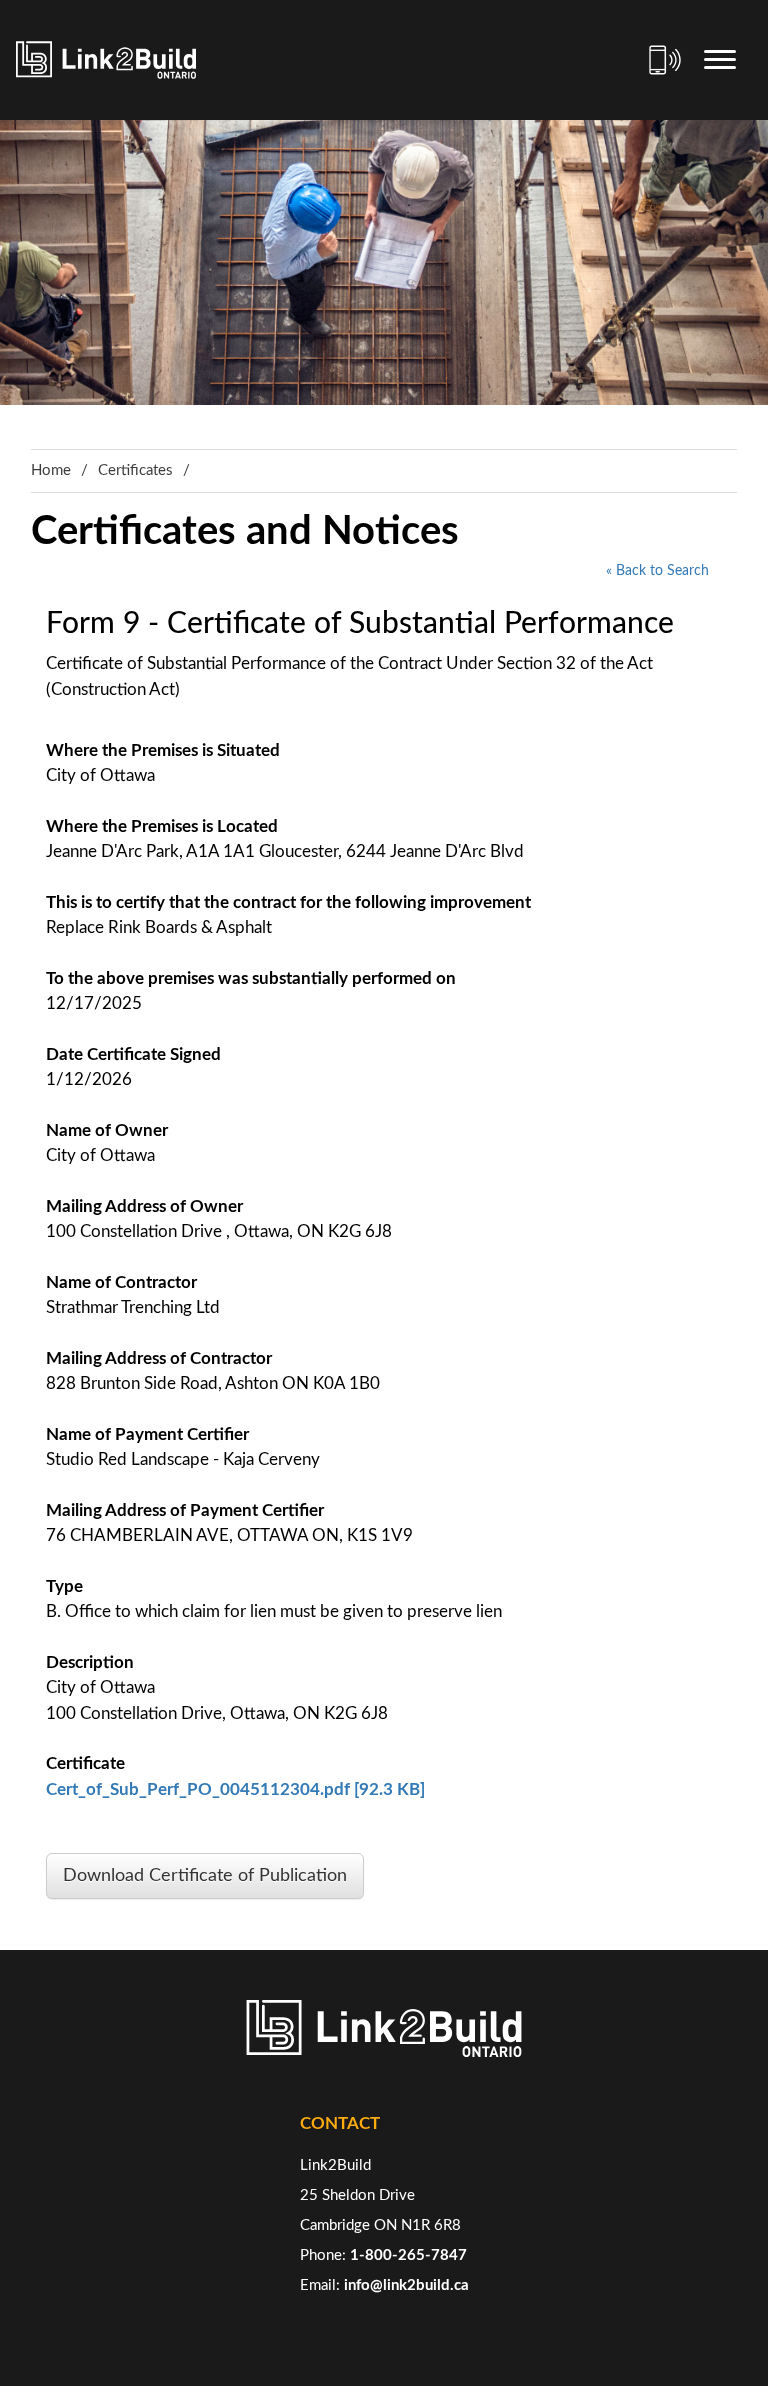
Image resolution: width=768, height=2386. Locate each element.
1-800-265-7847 (408, 2255)
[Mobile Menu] (720, 60)
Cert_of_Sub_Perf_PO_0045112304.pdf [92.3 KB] (235, 1789)
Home (51, 470)
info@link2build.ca (406, 2285)
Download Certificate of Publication (205, 1876)
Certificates (135, 470)
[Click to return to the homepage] (106, 60)
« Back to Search (657, 571)
